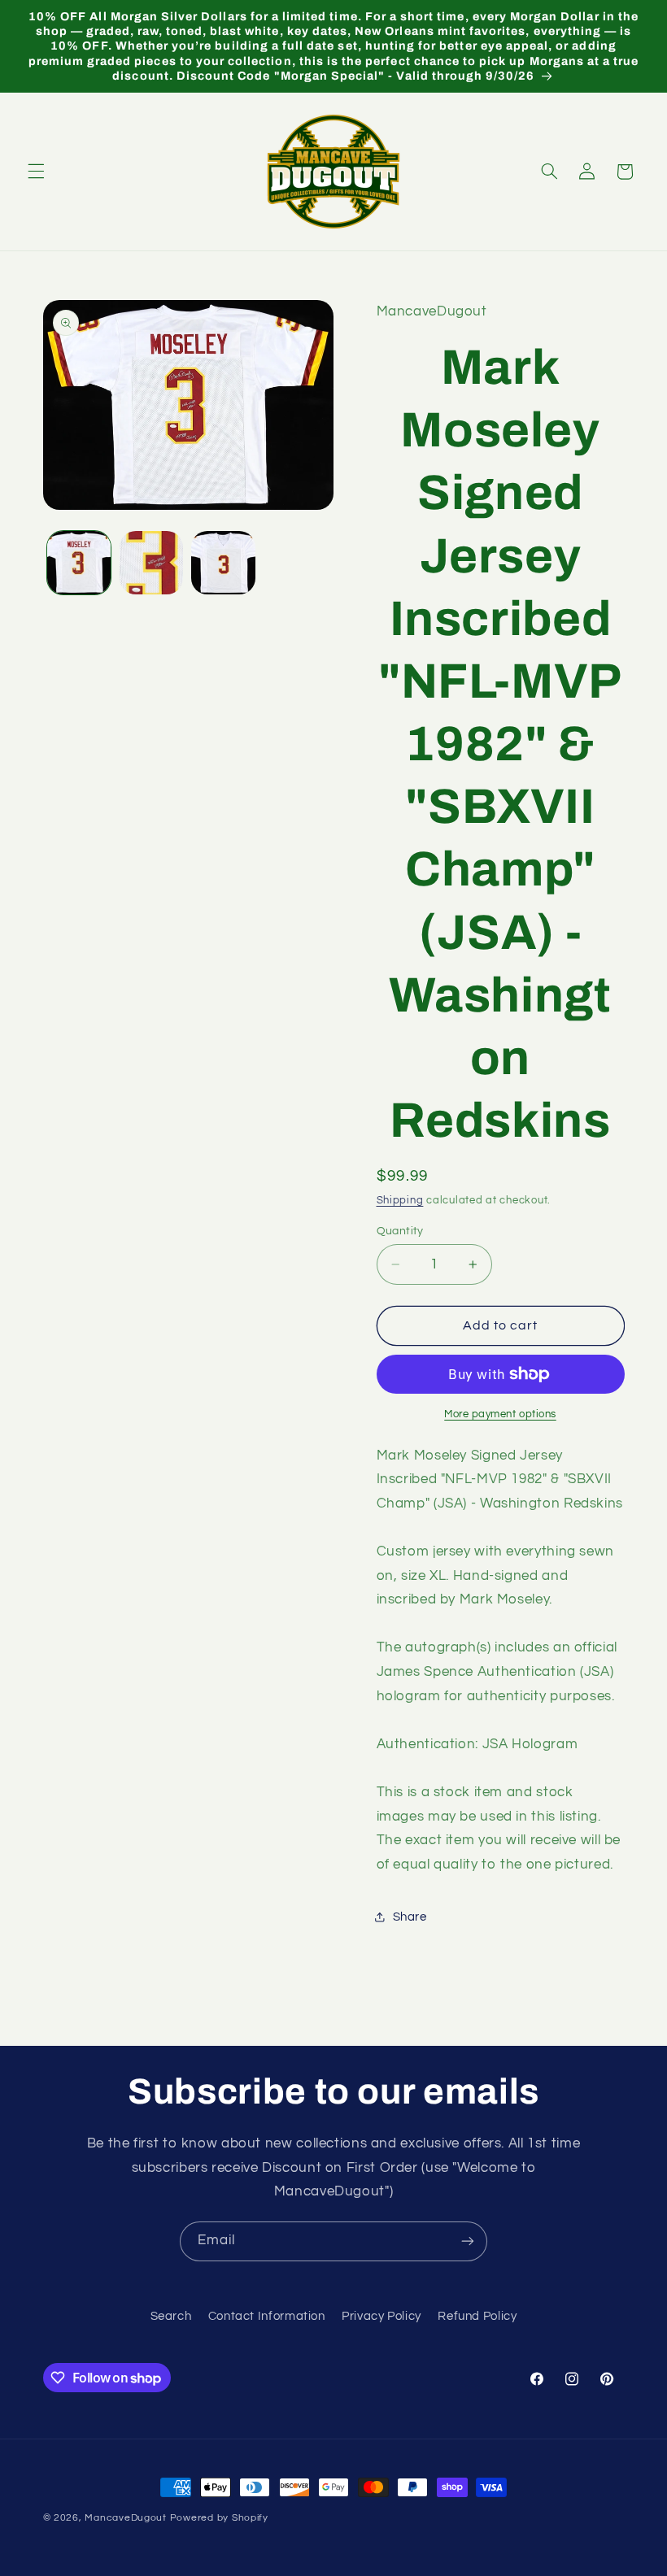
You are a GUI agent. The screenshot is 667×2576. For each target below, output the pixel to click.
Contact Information (267, 2316)
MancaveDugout (126, 2518)
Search (171, 2316)
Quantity (400, 1231)
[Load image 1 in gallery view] (79, 563)
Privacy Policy (381, 2316)
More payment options (500, 1414)
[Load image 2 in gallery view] (151, 563)
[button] (36, 172)
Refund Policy (477, 2316)
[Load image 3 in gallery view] (223, 563)
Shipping (400, 1201)
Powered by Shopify (219, 2518)
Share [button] (410, 1917)
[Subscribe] (468, 2241)
